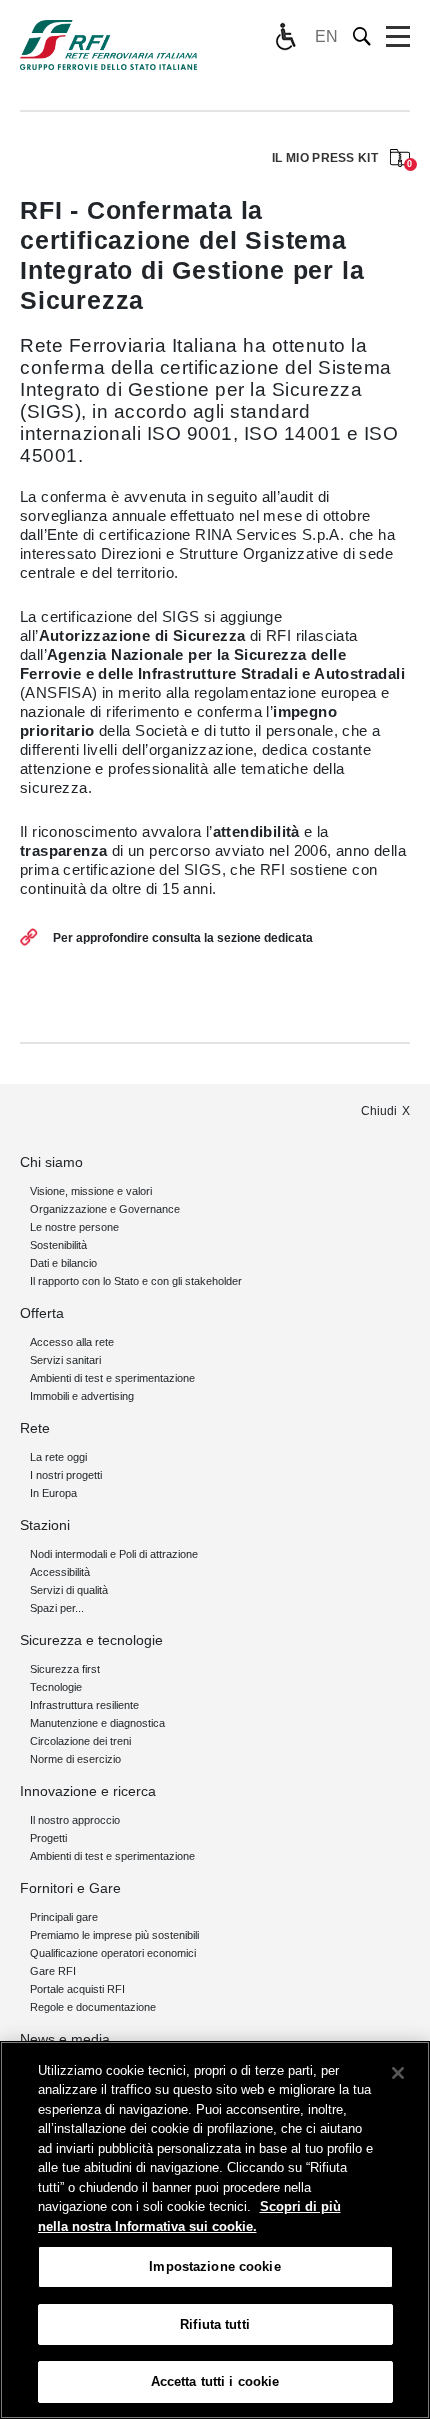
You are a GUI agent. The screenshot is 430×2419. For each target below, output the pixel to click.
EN (326, 36)
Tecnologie (56, 1687)
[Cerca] (362, 36)
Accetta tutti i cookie (215, 2381)
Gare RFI (53, 1971)
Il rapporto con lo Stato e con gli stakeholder (136, 1281)
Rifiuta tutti (215, 2324)
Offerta (42, 1313)
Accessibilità (60, 1572)
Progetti (48, 1838)
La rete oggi (58, 1457)
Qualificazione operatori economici (113, 1953)
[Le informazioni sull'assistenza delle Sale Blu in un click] (285, 37)
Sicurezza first (65, 1669)
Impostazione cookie (214, 2266)
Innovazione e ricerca (88, 1791)
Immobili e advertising (82, 1396)
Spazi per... (57, 1608)
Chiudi (379, 1111)
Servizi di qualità (69, 1590)
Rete (35, 1428)
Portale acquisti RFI (77, 1989)
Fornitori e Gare (70, 1888)
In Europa (53, 1493)
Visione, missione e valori (91, 1191)
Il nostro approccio (75, 1820)
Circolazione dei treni (80, 1741)
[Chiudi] (398, 2073)
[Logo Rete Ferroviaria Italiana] (108, 45)
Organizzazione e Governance (105, 1209)
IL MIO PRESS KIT (341, 159)
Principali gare (64, 1917)
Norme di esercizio (75, 1759)
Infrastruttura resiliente (84, 1705)
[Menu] (398, 37)
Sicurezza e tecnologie (91, 1640)
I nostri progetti (66, 1475)
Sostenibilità (58, 1245)
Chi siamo (51, 1162)
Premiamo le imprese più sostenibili (114, 1935)
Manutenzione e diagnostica (97, 1723)
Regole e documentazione (93, 2007)
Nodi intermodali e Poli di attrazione (114, 1554)
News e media (65, 2039)
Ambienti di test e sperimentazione (112, 1378)
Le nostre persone (74, 1227)
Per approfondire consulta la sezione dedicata (183, 938)
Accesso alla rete (72, 1342)
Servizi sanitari (65, 1360)
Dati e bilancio (63, 1263)
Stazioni (45, 1525)
